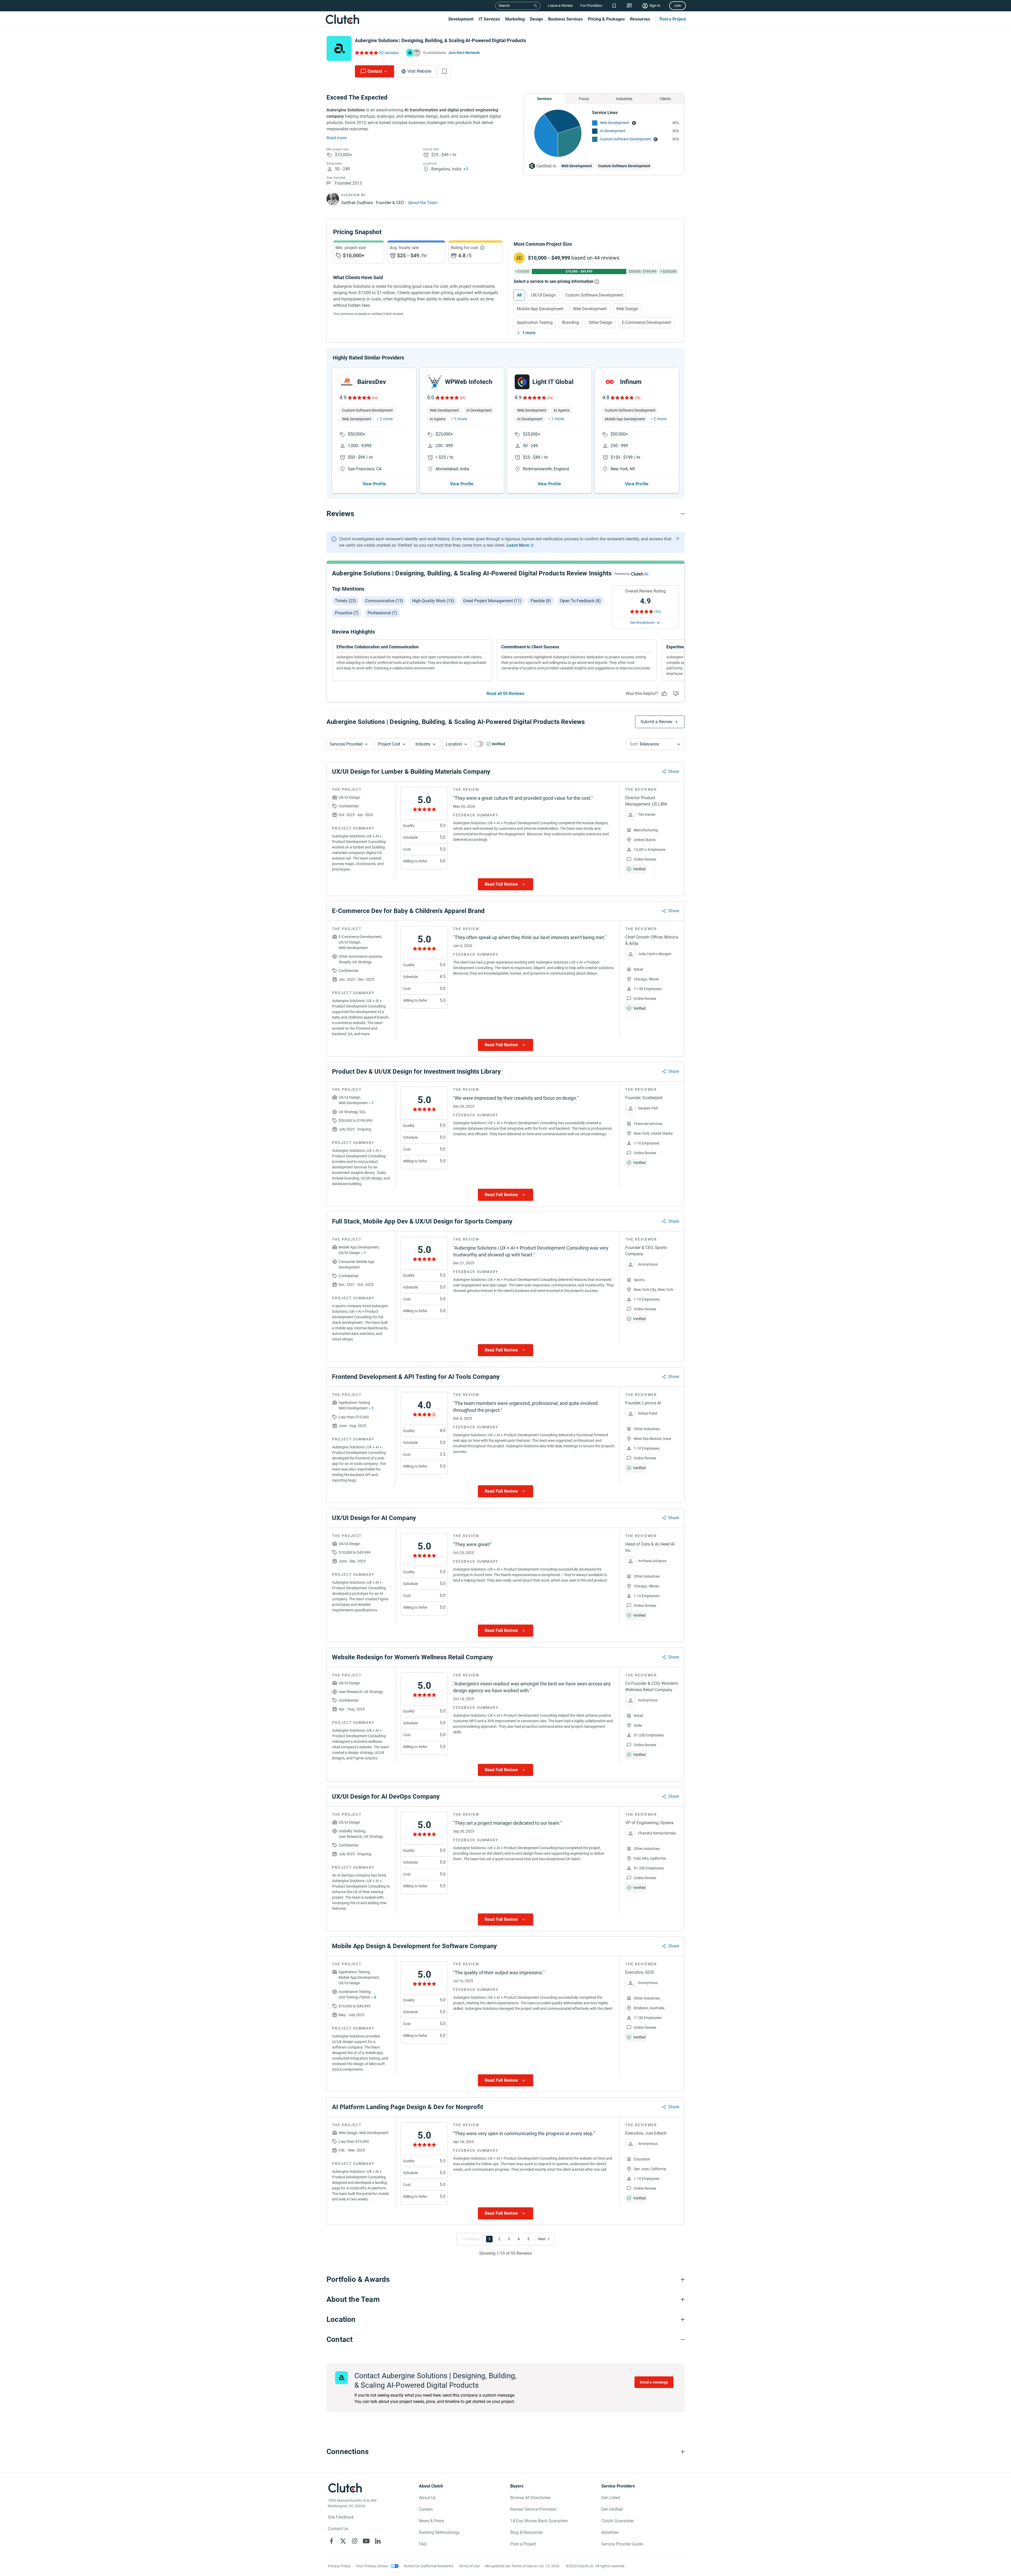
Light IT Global (553, 382)
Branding (571, 322)
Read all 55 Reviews (506, 694)
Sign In (655, 6)
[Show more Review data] (506, 884)
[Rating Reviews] (366, 53)
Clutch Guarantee (617, 2521)
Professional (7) (382, 613)
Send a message (654, 2382)
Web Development (615, 123)
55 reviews (389, 53)
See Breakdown (642, 623)
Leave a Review (560, 6)
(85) (463, 398)
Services (544, 99)
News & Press (432, 2521)
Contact (375, 71)
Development (461, 19)
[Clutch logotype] (342, 19)
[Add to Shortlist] (444, 71)
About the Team (423, 203)
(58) (638, 398)
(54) (550, 398)
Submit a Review (656, 722)
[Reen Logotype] (347, 382)
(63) (375, 398)
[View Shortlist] (614, 6)
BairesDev (372, 382)
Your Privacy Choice (372, 2566)
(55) (658, 612)
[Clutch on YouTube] (366, 2541)
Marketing (515, 19)
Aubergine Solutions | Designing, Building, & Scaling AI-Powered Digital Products (440, 40)
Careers (426, 2509)
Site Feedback (341, 2517)
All (519, 295)
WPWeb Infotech (469, 382)
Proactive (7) (347, 613)
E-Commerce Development (646, 322)
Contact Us (338, 2529)
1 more (529, 333)
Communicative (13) (384, 601)
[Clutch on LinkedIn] (378, 2541)
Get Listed (611, 2498)
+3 (466, 169)
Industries (624, 99)
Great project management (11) (492, 601)
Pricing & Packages (606, 19)
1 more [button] (460, 419)
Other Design (600, 322)
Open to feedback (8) (580, 601)
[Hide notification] (678, 539)
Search (504, 6)
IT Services (489, 19)
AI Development (613, 131)
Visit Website (419, 71)
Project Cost (389, 744)
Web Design (627, 309)
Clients (665, 99)
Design (536, 19)
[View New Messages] (629, 6)
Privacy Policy (339, 2566)
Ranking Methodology (439, 2532)
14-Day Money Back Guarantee (539, 2521)
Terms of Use (469, 2566)
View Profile (374, 484)
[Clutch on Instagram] (355, 2541)
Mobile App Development (540, 309)
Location (454, 744)
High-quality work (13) (433, 601)
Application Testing (535, 322)
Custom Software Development (625, 139)
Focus (584, 99)
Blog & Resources (526, 2532)
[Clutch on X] (343, 2541)
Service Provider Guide (622, 2544)
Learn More (518, 545)
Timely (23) (346, 601)
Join (678, 6)
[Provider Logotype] (339, 48)
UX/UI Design (543, 295)
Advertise (610, 2532)
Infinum (631, 382)
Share (674, 771)
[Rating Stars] (359, 398)
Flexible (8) (541, 601)
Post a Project (673, 19)
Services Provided (346, 744)
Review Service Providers (533, 2509)
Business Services (565, 19)
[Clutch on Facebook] (331, 2541)
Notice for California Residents (429, 2566)
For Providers (591, 6)
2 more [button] (386, 419)
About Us (427, 2498)
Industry (423, 744)
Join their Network (464, 53)
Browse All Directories (530, 2498)
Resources (640, 19)
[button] (349, 744)
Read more (336, 138)
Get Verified (612, 2509)
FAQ (423, 2544)
